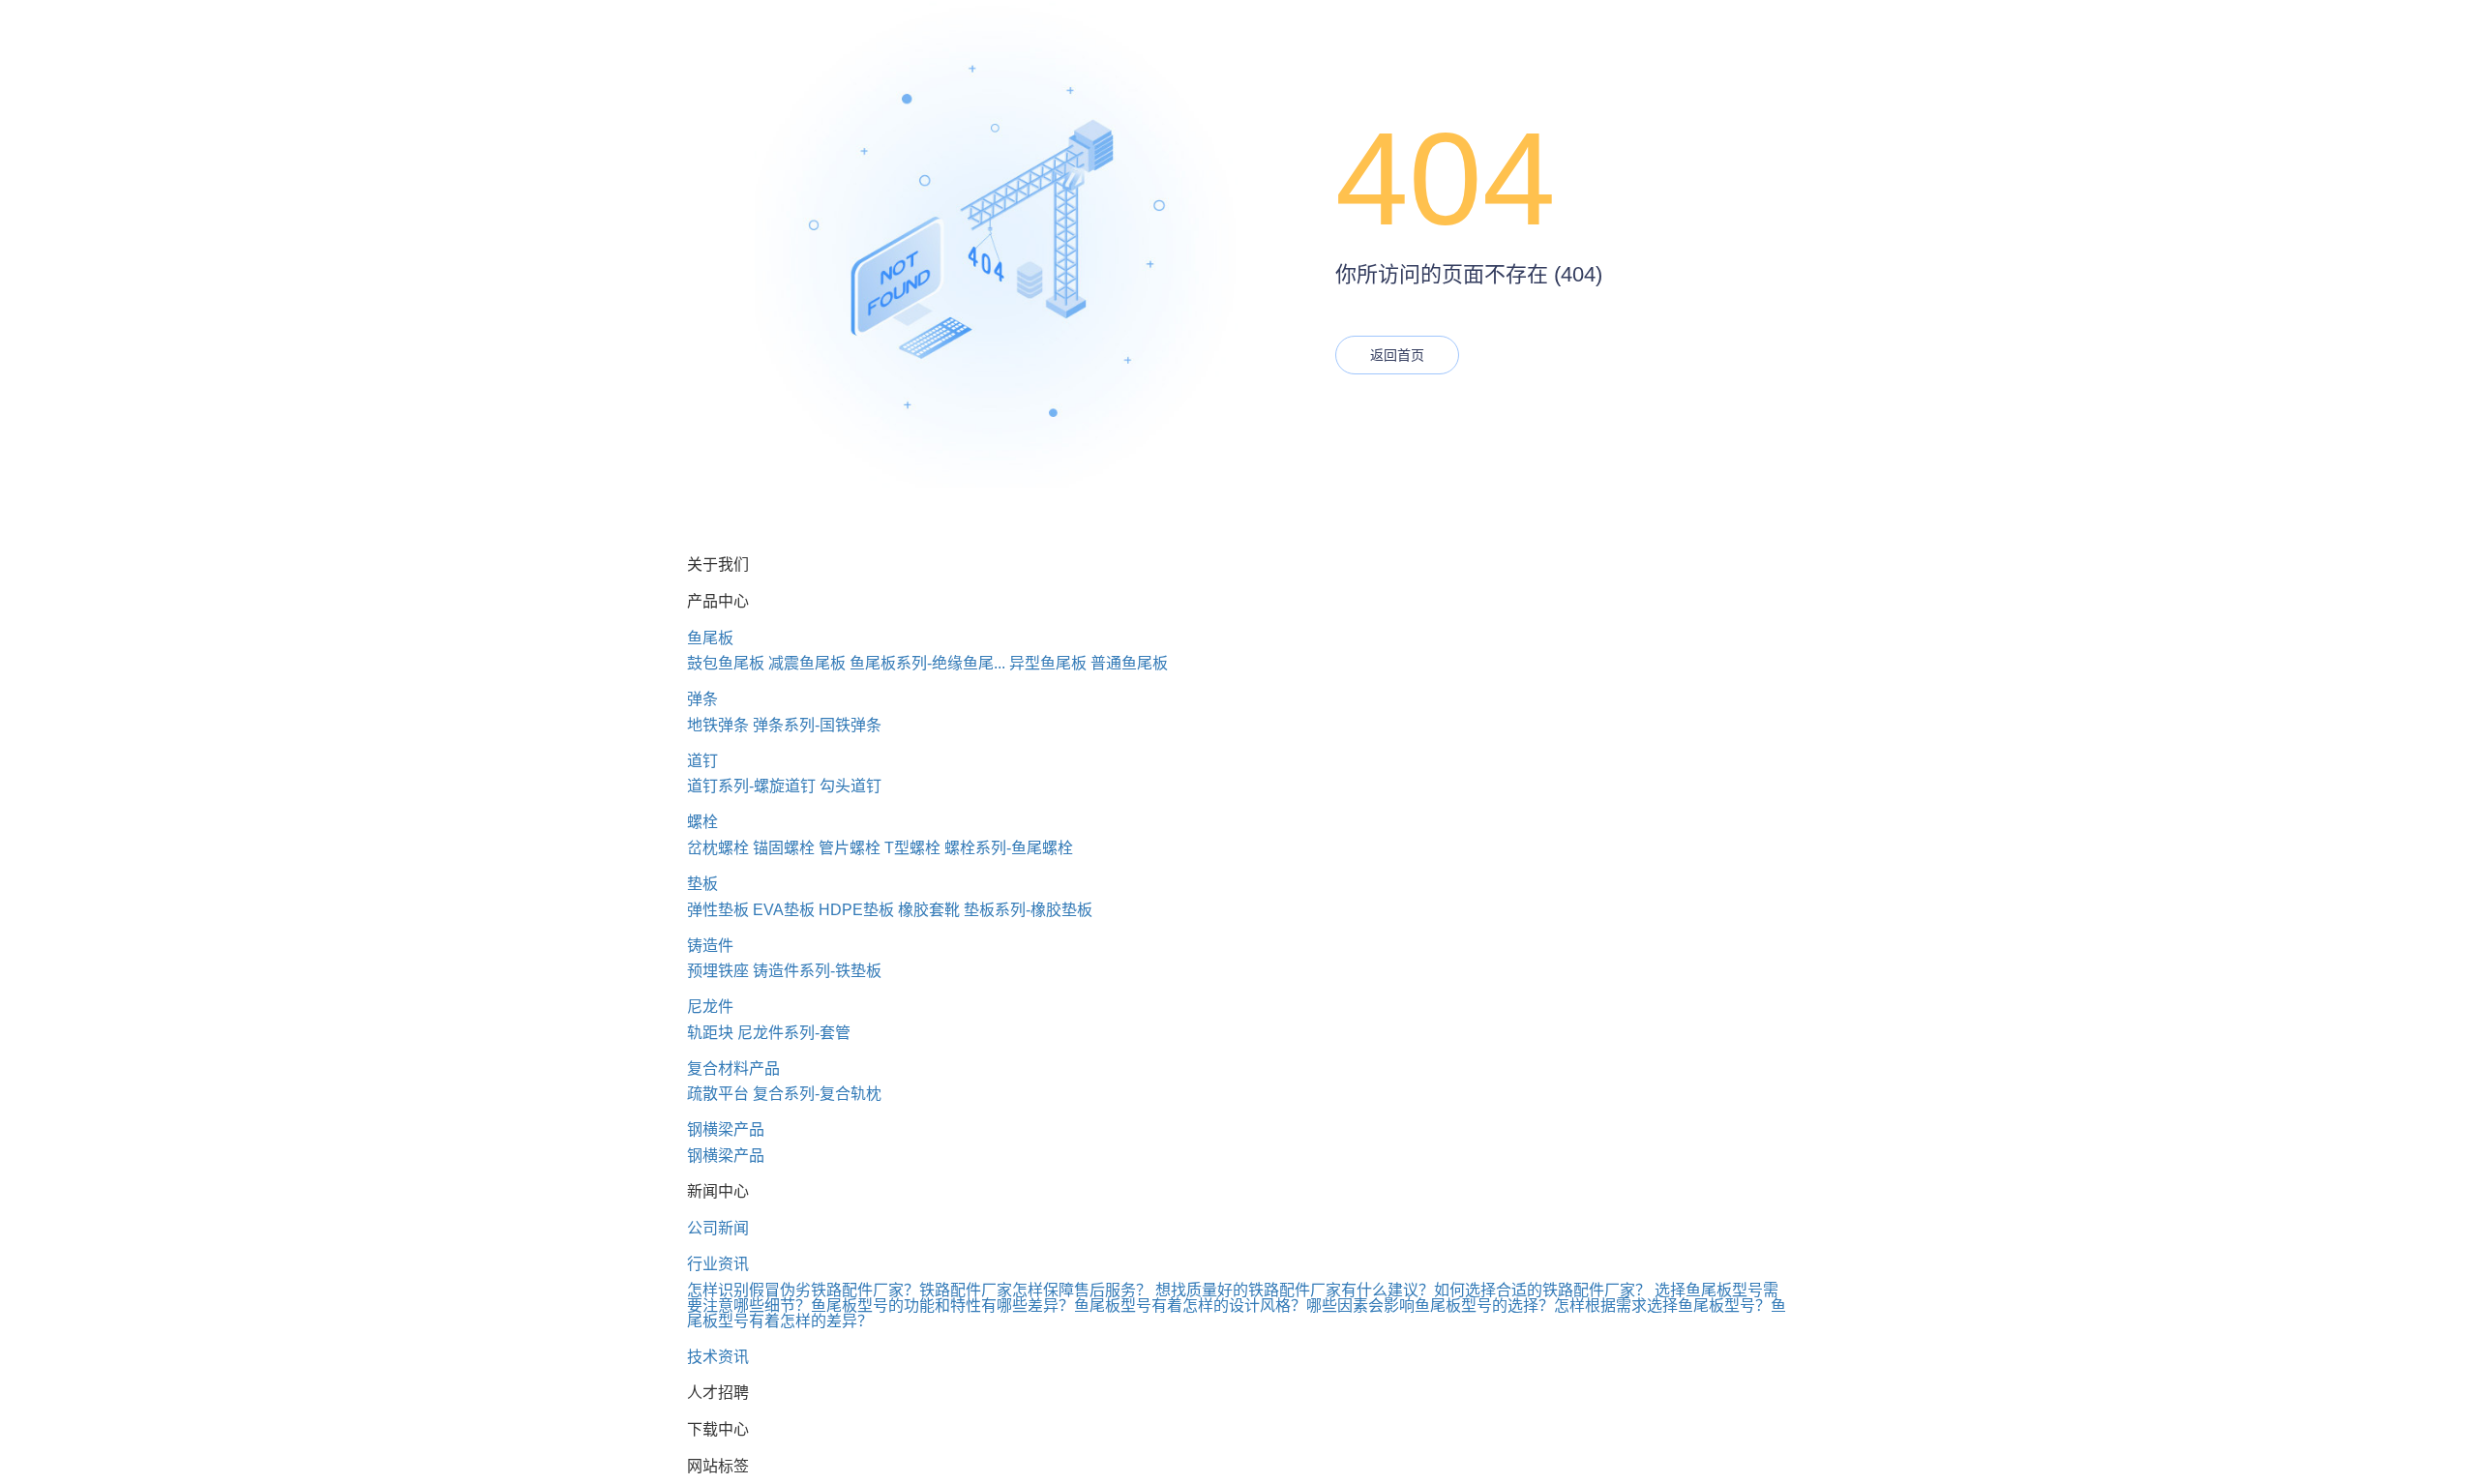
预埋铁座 (718, 971)
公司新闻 (718, 1228)
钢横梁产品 (726, 1129)
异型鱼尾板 (1048, 663)
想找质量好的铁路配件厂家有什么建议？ (1295, 1290)
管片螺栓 (850, 848)
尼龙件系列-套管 (794, 1033)
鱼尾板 (710, 638)
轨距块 (710, 1033)
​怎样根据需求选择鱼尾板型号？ (1662, 1306)
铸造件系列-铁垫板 (817, 971)
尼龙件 (710, 1007)
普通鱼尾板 (1129, 663)
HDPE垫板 (856, 910)
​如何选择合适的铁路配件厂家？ (1542, 1290)
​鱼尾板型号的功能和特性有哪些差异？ (942, 1306)
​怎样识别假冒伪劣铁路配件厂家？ (803, 1290)
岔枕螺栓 (718, 848)
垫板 (702, 884)
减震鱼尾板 (807, 663)
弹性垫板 (718, 910)
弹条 (702, 699)
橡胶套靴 (929, 910)
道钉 (702, 761)
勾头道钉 (851, 786)
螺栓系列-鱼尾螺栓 (1009, 848)
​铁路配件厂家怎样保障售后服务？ (1035, 1290)
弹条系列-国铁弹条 (817, 725)
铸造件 (710, 946)
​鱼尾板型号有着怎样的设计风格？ (1190, 1306)
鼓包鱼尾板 (726, 663)
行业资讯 (718, 1264)
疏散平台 (718, 1094)
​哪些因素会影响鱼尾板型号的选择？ (1430, 1306)
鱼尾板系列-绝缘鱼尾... (927, 663)
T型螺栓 (912, 848)
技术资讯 (718, 1357)
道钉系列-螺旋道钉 (751, 786)
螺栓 (702, 822)
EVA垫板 (784, 910)
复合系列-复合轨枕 (817, 1094)
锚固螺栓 (784, 848)
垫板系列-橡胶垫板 (1028, 910)
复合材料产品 (733, 1068)
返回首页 (1397, 355)
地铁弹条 (718, 725)
